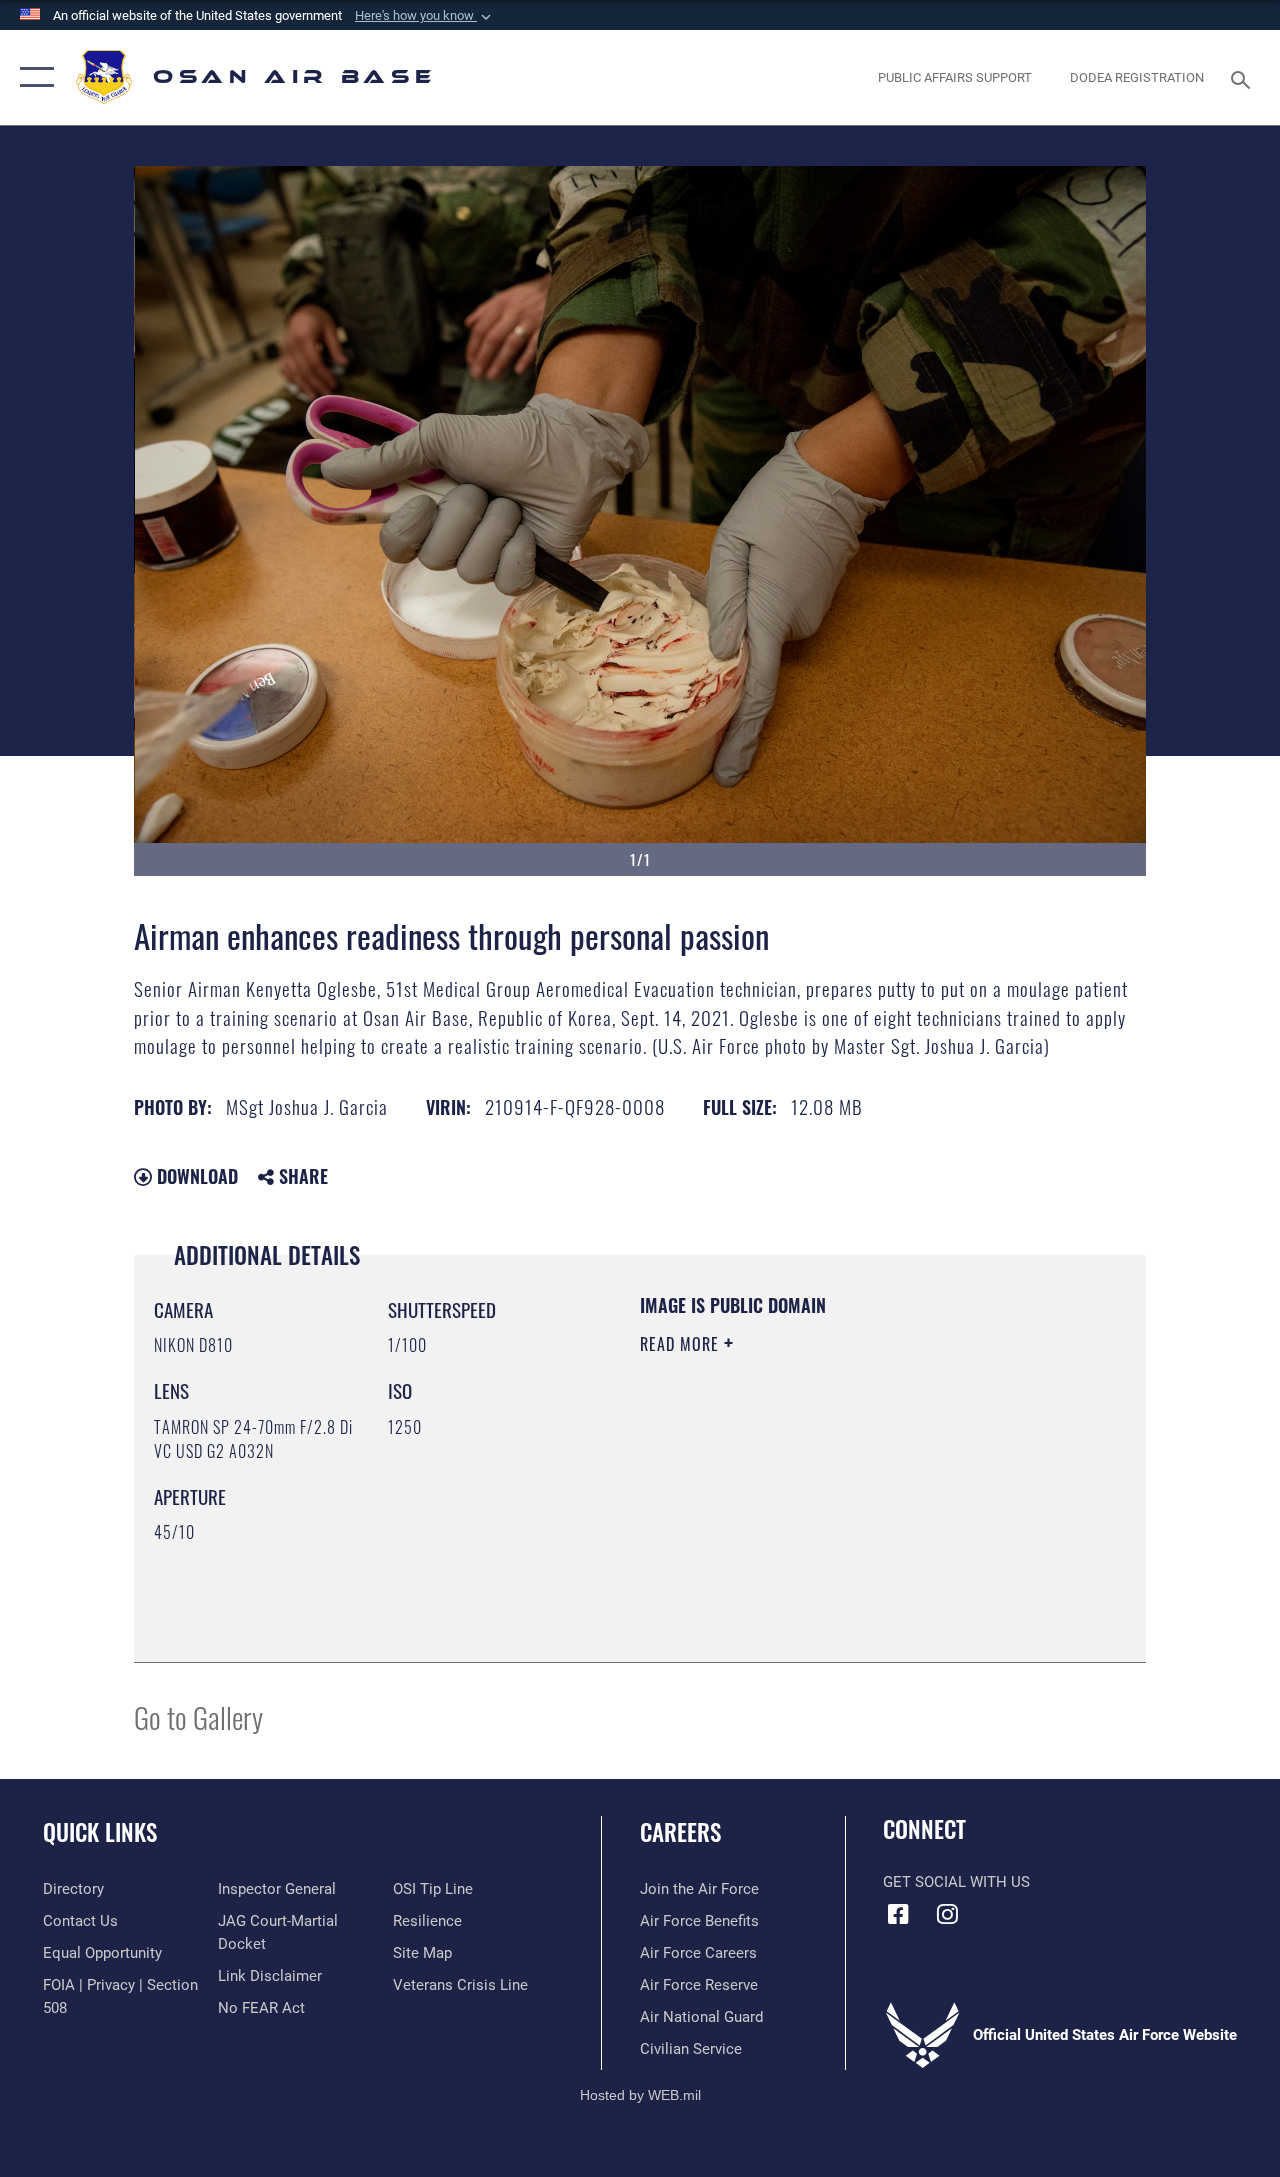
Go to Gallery (198, 1716)
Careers (680, 1832)
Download (195, 1176)
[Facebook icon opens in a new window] (898, 1914)
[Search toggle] (1244, 77)
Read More (682, 1344)
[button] (425, 16)
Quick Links (100, 1832)
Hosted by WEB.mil (640, 2095)
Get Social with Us (956, 1882)
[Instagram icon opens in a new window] (947, 1914)
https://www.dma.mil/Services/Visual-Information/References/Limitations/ (819, 1513)
